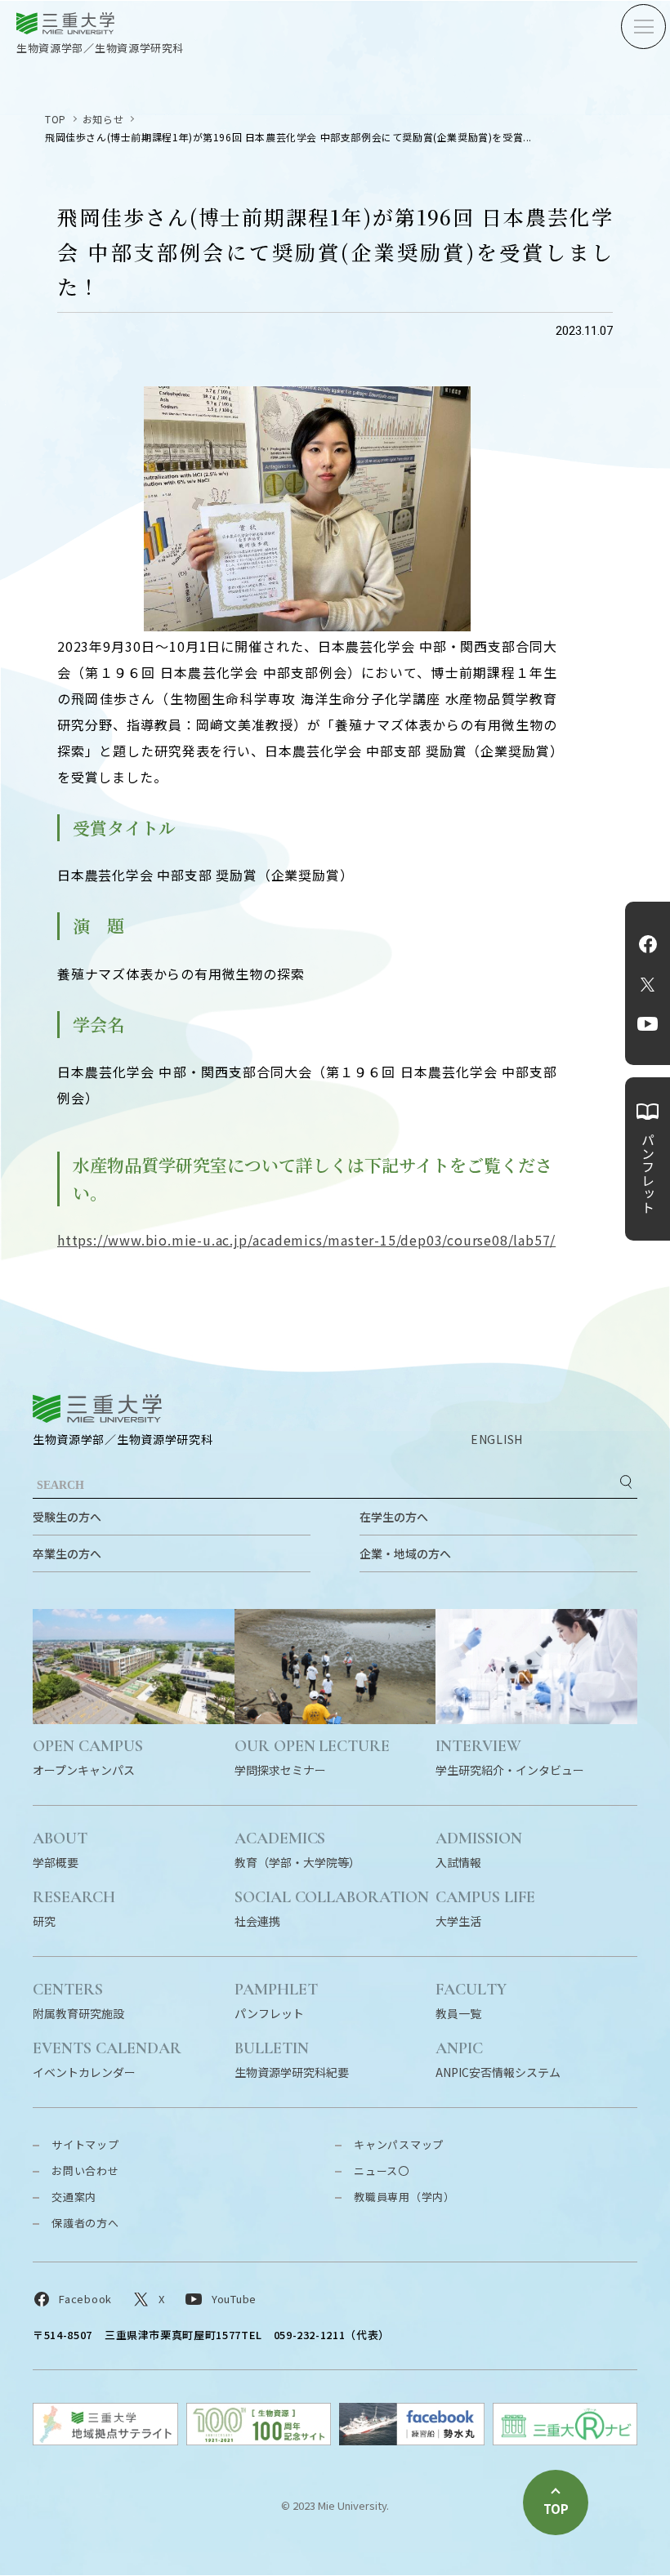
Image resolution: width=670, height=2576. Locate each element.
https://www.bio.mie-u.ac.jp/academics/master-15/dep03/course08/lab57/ (306, 1240)
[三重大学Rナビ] (565, 2440)
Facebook (648, 944)
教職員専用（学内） (404, 2197)
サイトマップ (85, 2144)
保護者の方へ (85, 2223)
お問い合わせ (85, 2170)
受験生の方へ (67, 1517)
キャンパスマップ (399, 2144)
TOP (56, 119)
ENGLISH (497, 1439)
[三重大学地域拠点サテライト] (105, 2440)
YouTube (648, 1024)
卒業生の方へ (67, 1553)
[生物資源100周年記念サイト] (259, 2440)
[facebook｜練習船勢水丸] (412, 2440)
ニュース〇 (382, 2170)
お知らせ (103, 119)
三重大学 (97, 1408)
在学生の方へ (394, 1517)
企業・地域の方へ (405, 1553)
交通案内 (74, 2197)
